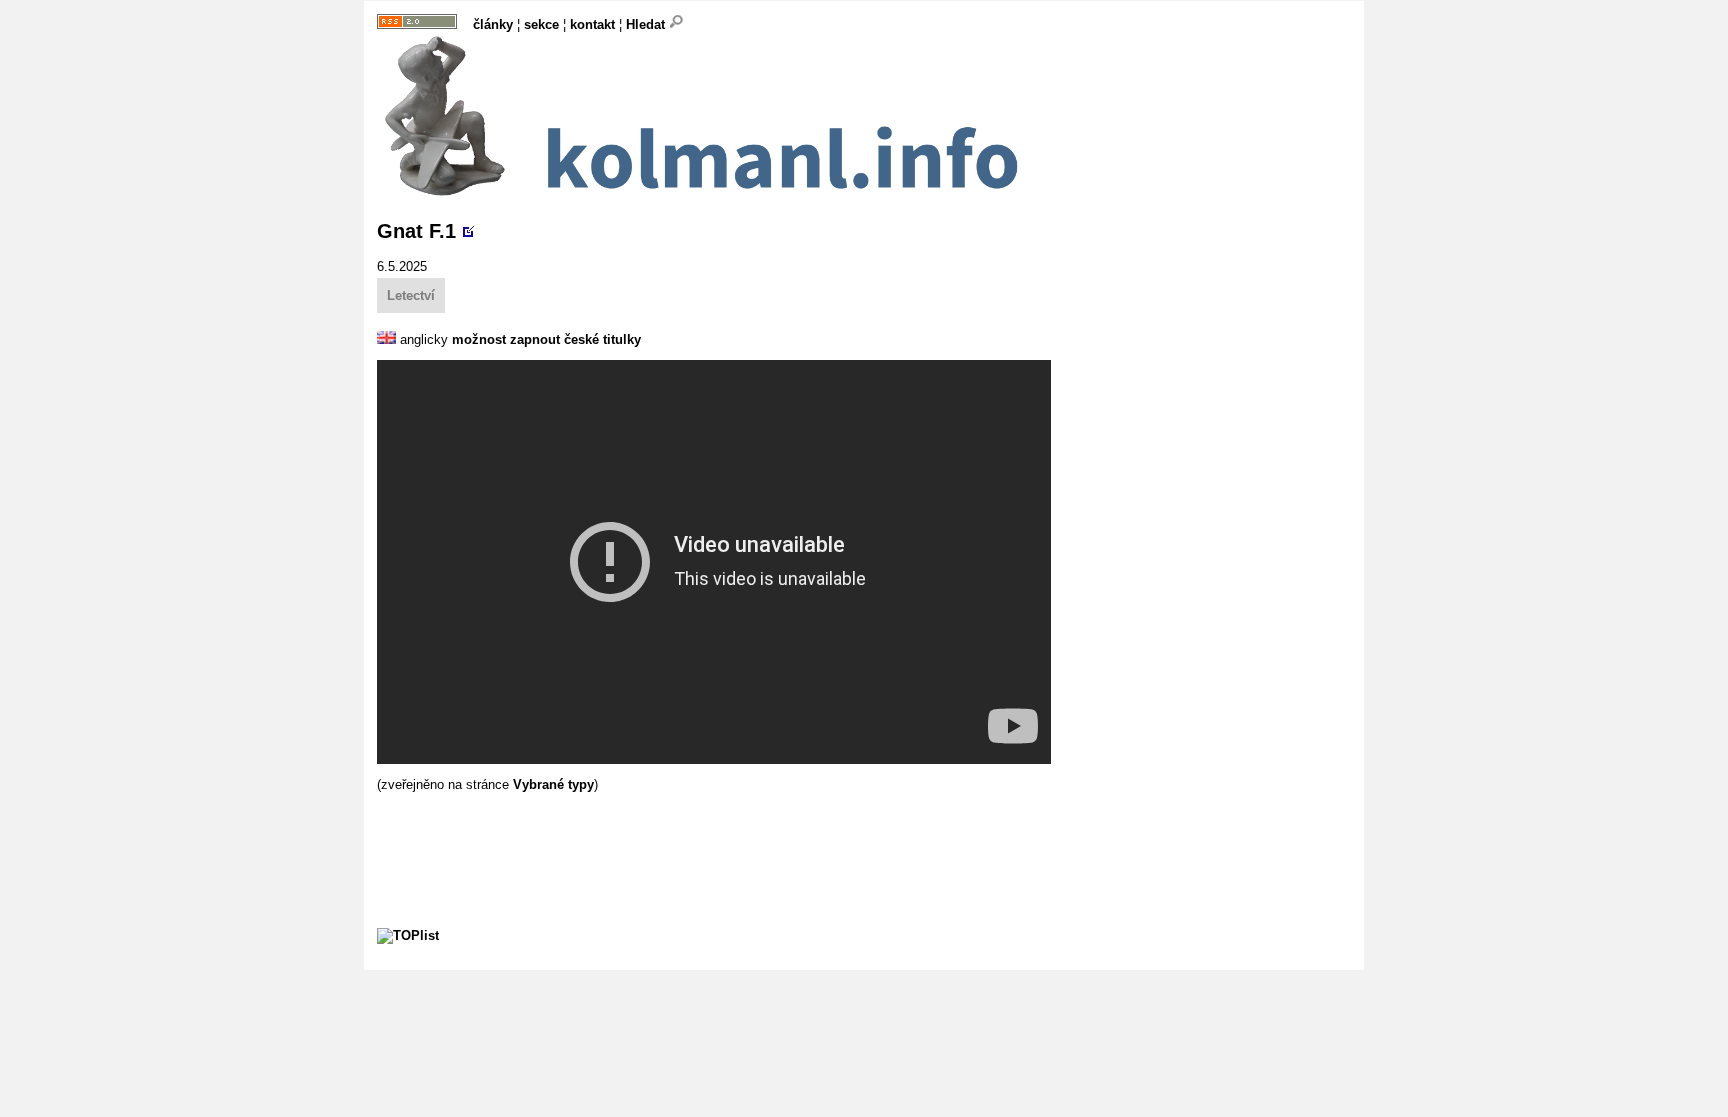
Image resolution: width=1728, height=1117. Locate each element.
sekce (541, 24)
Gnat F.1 (416, 231)
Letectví (411, 295)
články (493, 24)
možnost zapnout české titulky (546, 339)
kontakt (592, 24)
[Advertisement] (741, 837)
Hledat (647, 24)
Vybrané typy (553, 784)
